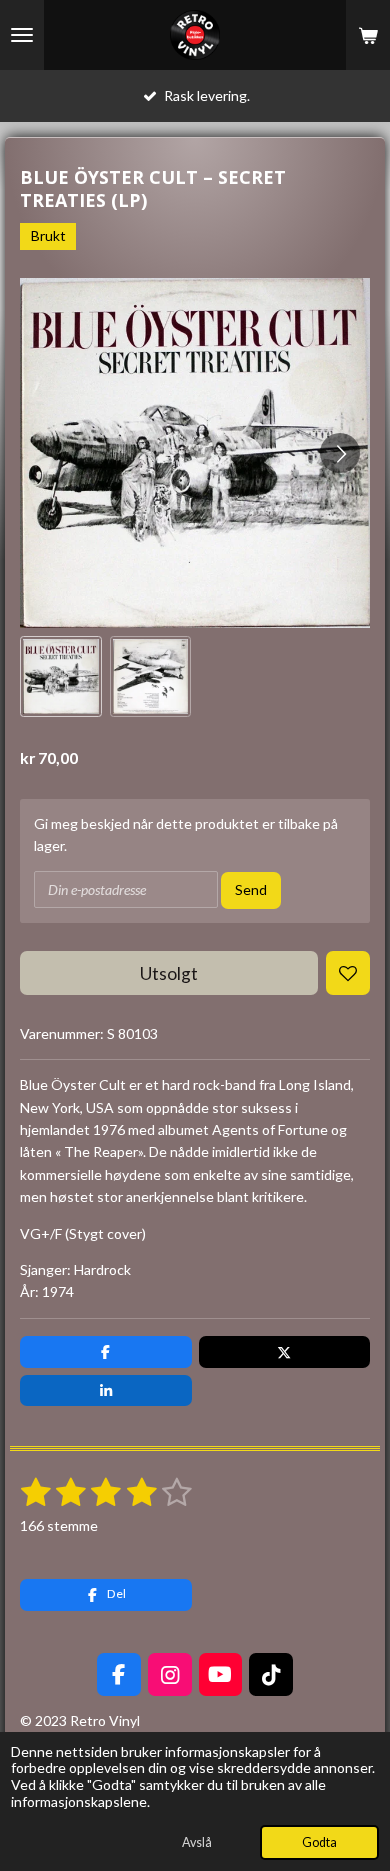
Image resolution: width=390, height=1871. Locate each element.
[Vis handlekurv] (368, 35)
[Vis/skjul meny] (22, 35)
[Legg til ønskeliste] (348, 973)
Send (251, 889)
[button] (61, 677)
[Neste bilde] (340, 453)
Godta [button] (319, 1842)
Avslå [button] (197, 1842)
